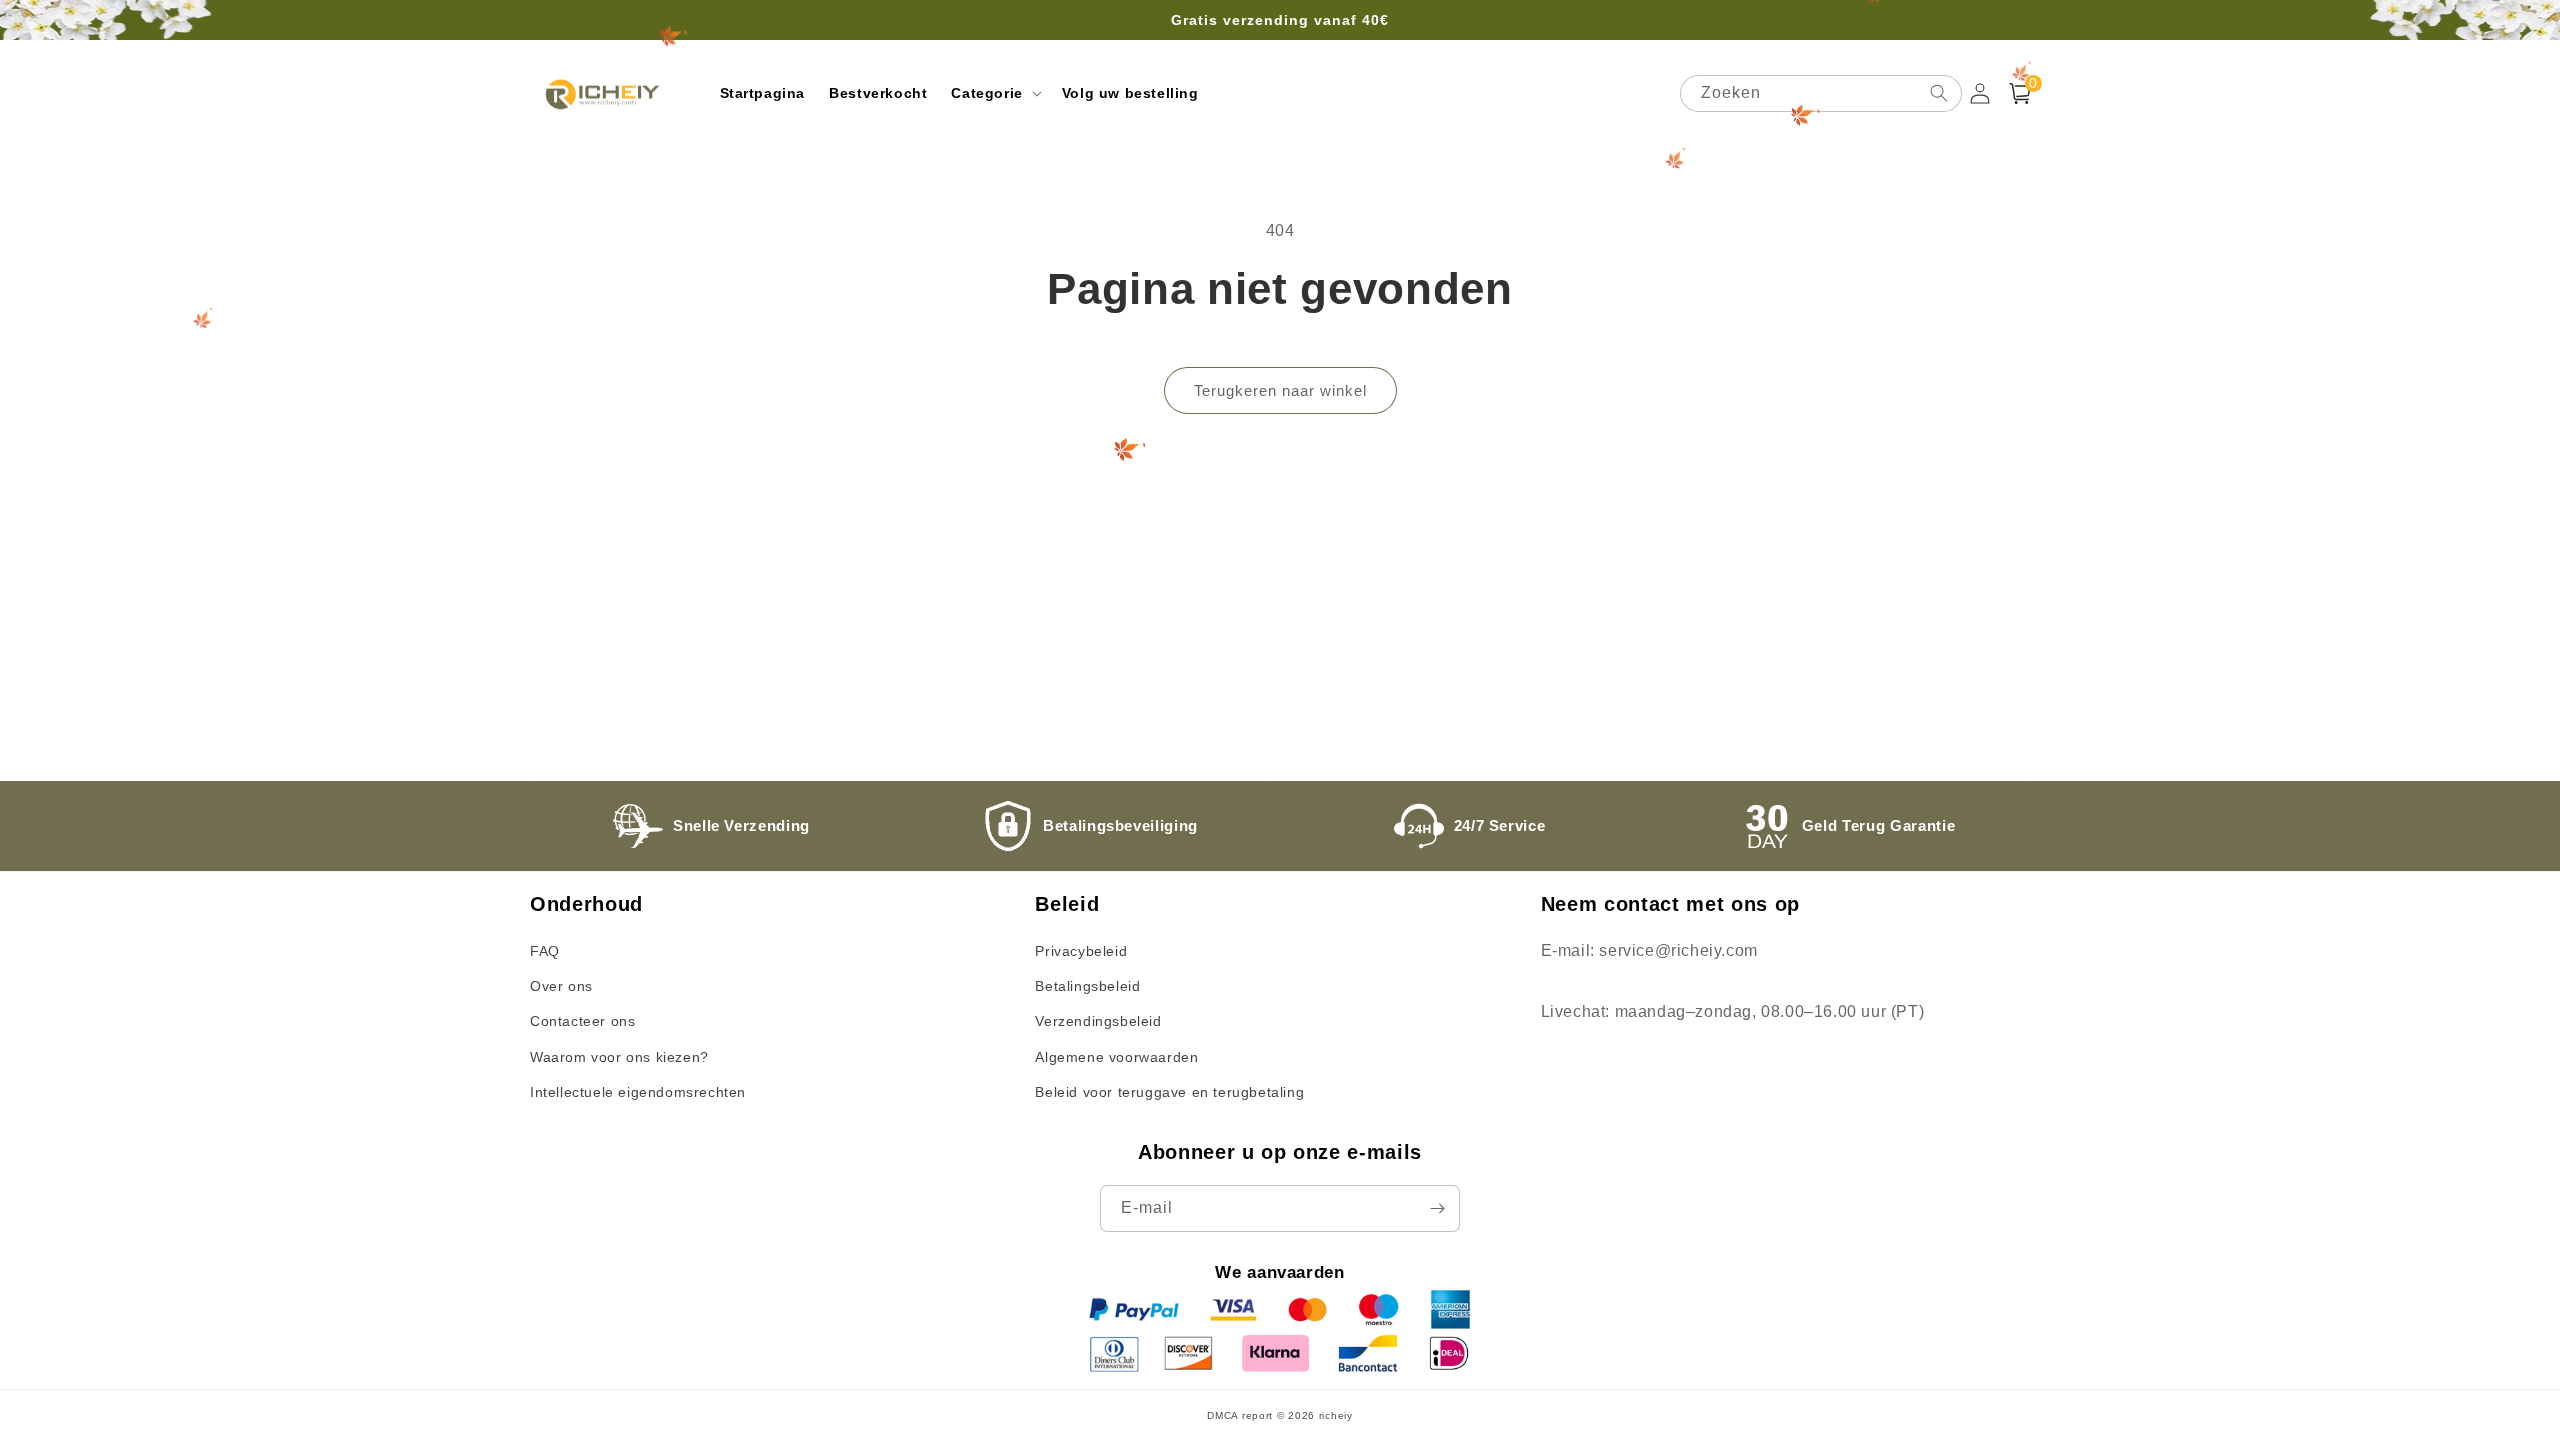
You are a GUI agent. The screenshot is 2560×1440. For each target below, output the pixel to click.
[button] (994, 93)
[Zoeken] (1939, 93)
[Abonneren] (1437, 1208)
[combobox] (1821, 93)
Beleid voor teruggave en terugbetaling (1169, 1092)
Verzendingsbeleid (1098, 1021)
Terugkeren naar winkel (1280, 390)
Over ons (561, 986)
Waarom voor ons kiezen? (619, 1057)
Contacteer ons (582, 1021)
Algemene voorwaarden (1116, 1057)
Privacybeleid (1081, 951)
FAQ (545, 951)
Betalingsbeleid (1087, 986)
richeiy (1336, 1415)
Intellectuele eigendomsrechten (638, 1092)
